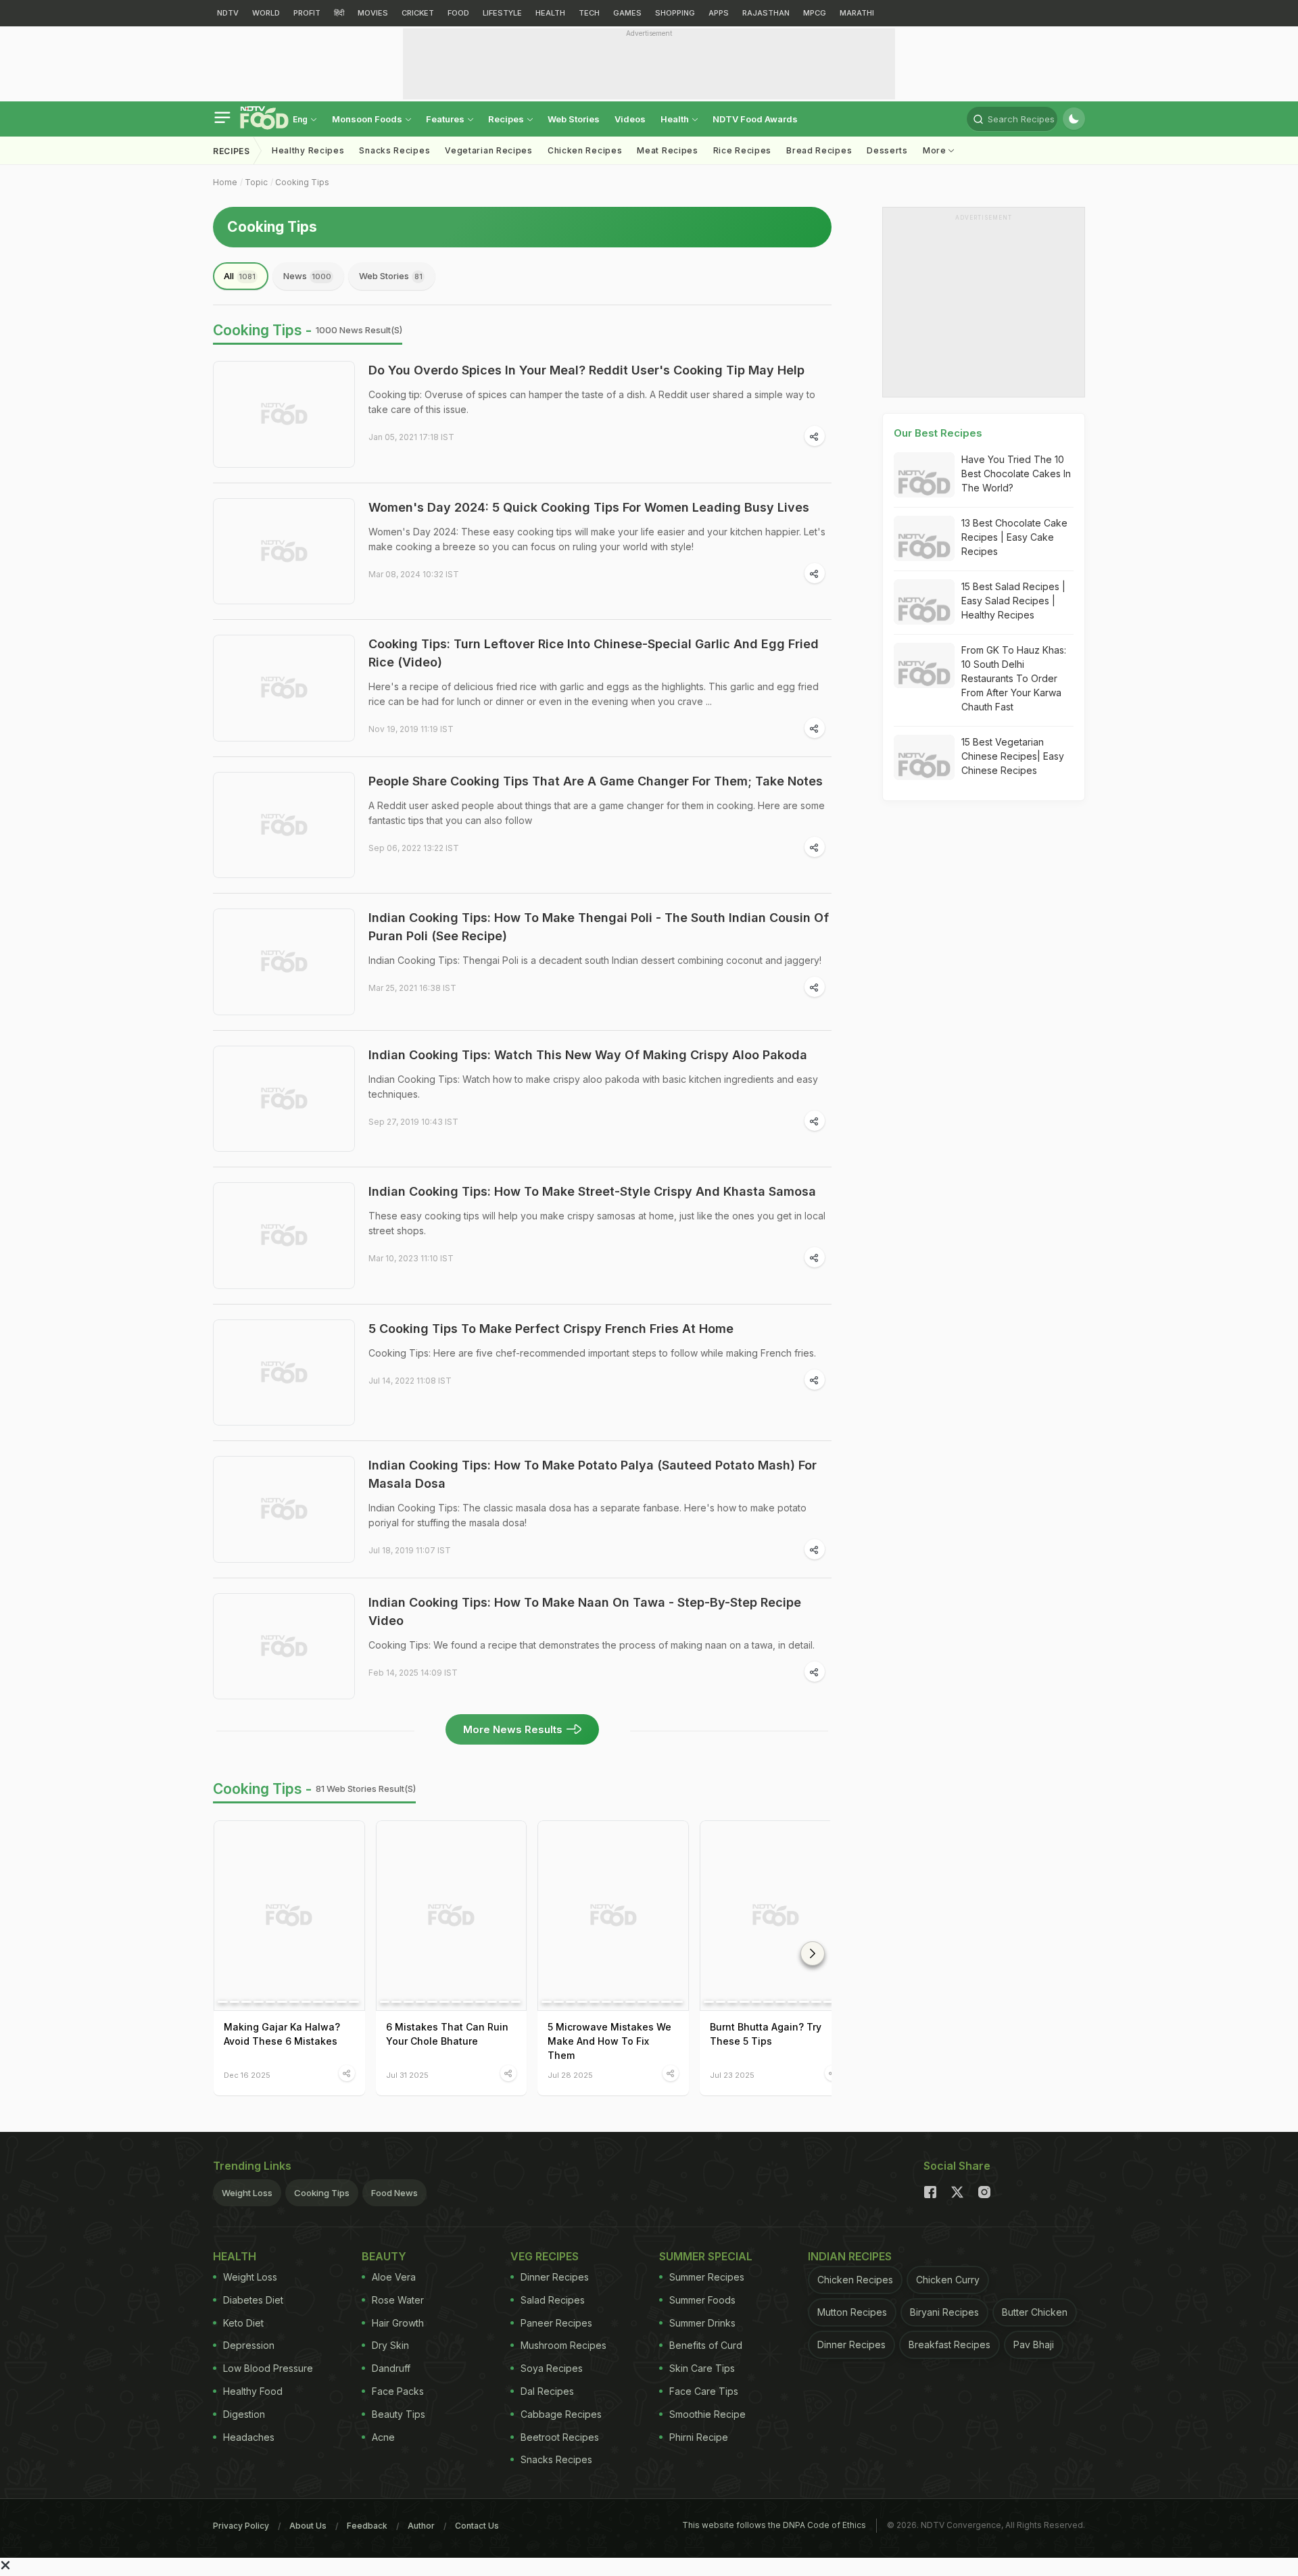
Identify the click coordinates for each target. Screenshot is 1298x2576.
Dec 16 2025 (247, 2075)
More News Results (513, 1729)
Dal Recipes (547, 2391)
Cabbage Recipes (561, 2414)
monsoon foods (368, 119)
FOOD (458, 13)
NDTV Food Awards (755, 119)
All (240, 276)
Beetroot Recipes (560, 2437)
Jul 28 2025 (570, 2075)
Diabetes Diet (253, 2300)
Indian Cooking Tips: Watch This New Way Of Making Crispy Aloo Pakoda (588, 1055)
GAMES (627, 13)
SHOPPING (675, 13)
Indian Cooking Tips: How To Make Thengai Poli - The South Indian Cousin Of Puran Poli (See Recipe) (599, 927)
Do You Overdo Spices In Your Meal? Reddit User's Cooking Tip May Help (586, 370)
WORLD (266, 13)
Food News (394, 2193)
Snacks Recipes (394, 150)
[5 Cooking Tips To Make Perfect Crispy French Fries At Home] (284, 1373)
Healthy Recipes (308, 150)
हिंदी (339, 13)
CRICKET (418, 13)
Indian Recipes (850, 2256)
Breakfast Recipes (950, 2344)
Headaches (249, 2437)
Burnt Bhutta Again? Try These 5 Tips (766, 2034)
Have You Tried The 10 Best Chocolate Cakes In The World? (1016, 473)
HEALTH (550, 13)
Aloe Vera (394, 2277)
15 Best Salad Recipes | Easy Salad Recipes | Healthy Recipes (1013, 601)
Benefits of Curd (706, 2345)
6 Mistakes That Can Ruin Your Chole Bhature (447, 2034)
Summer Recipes (707, 2277)
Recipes (507, 119)
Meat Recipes (667, 150)
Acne (383, 2437)
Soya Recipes (552, 2368)
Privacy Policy (241, 2526)
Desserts (887, 150)
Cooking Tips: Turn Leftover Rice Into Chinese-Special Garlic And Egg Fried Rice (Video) (594, 653)
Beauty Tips (399, 2414)
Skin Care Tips (702, 2368)
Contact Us (477, 2526)
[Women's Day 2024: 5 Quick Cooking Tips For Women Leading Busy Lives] (284, 552)
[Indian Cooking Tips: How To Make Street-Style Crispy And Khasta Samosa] (284, 1236)
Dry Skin (390, 2345)
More (936, 150)
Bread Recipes (819, 150)
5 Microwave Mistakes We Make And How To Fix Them (609, 2041)
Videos (630, 119)
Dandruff (391, 2368)
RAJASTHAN (766, 13)
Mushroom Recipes (563, 2345)
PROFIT (307, 13)
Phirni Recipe (699, 2437)
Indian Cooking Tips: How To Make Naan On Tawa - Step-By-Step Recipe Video (585, 1611)
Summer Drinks (702, 2323)
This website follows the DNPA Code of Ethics (774, 2525)
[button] (813, 1953)
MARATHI (857, 13)
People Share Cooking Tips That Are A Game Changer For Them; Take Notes (596, 781)
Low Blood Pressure (268, 2368)
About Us (308, 2526)
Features (446, 119)
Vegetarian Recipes (489, 150)
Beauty (384, 2256)
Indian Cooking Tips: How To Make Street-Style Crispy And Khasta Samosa (592, 1191)
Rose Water (398, 2300)
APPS (719, 13)
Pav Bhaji (1034, 2344)
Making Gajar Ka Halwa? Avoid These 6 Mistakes (282, 2034)
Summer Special (706, 2256)
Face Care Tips (704, 2391)
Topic (256, 182)
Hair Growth (398, 2323)
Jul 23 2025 (732, 2075)
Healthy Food (253, 2391)
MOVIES (373, 13)
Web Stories (574, 119)
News (307, 276)
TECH (589, 13)
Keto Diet (243, 2323)
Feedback (367, 2526)
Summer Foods (702, 2300)
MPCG (815, 13)
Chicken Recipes (585, 150)
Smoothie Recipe (707, 2414)
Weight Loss (247, 2193)
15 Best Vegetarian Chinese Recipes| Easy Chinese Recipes (1013, 756)
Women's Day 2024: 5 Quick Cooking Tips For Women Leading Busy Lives (589, 507)
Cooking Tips (302, 182)
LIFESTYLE (502, 13)
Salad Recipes (553, 2300)
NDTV (228, 13)
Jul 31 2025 (407, 2075)
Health (676, 119)
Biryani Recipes (944, 2312)
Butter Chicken (1035, 2312)
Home (225, 182)
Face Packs (398, 2391)
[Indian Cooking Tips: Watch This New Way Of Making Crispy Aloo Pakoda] (284, 1099)
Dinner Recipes (555, 2277)
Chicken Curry (948, 2280)
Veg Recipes (545, 2256)
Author (421, 2526)
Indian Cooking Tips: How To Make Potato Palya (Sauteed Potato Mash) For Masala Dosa (593, 1474)
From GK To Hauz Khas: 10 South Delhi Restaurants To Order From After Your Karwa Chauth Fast (1014, 678)
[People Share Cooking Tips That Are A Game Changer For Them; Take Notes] (284, 825)
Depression (249, 2345)
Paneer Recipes (556, 2323)
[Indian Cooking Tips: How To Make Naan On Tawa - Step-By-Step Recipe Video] (284, 1647)
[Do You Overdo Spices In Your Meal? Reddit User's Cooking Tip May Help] (284, 414)
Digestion (244, 2414)
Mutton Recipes (852, 2312)
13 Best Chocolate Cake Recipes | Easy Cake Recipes (1014, 537)
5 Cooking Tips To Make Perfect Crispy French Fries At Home (551, 1329)
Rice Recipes (742, 150)
